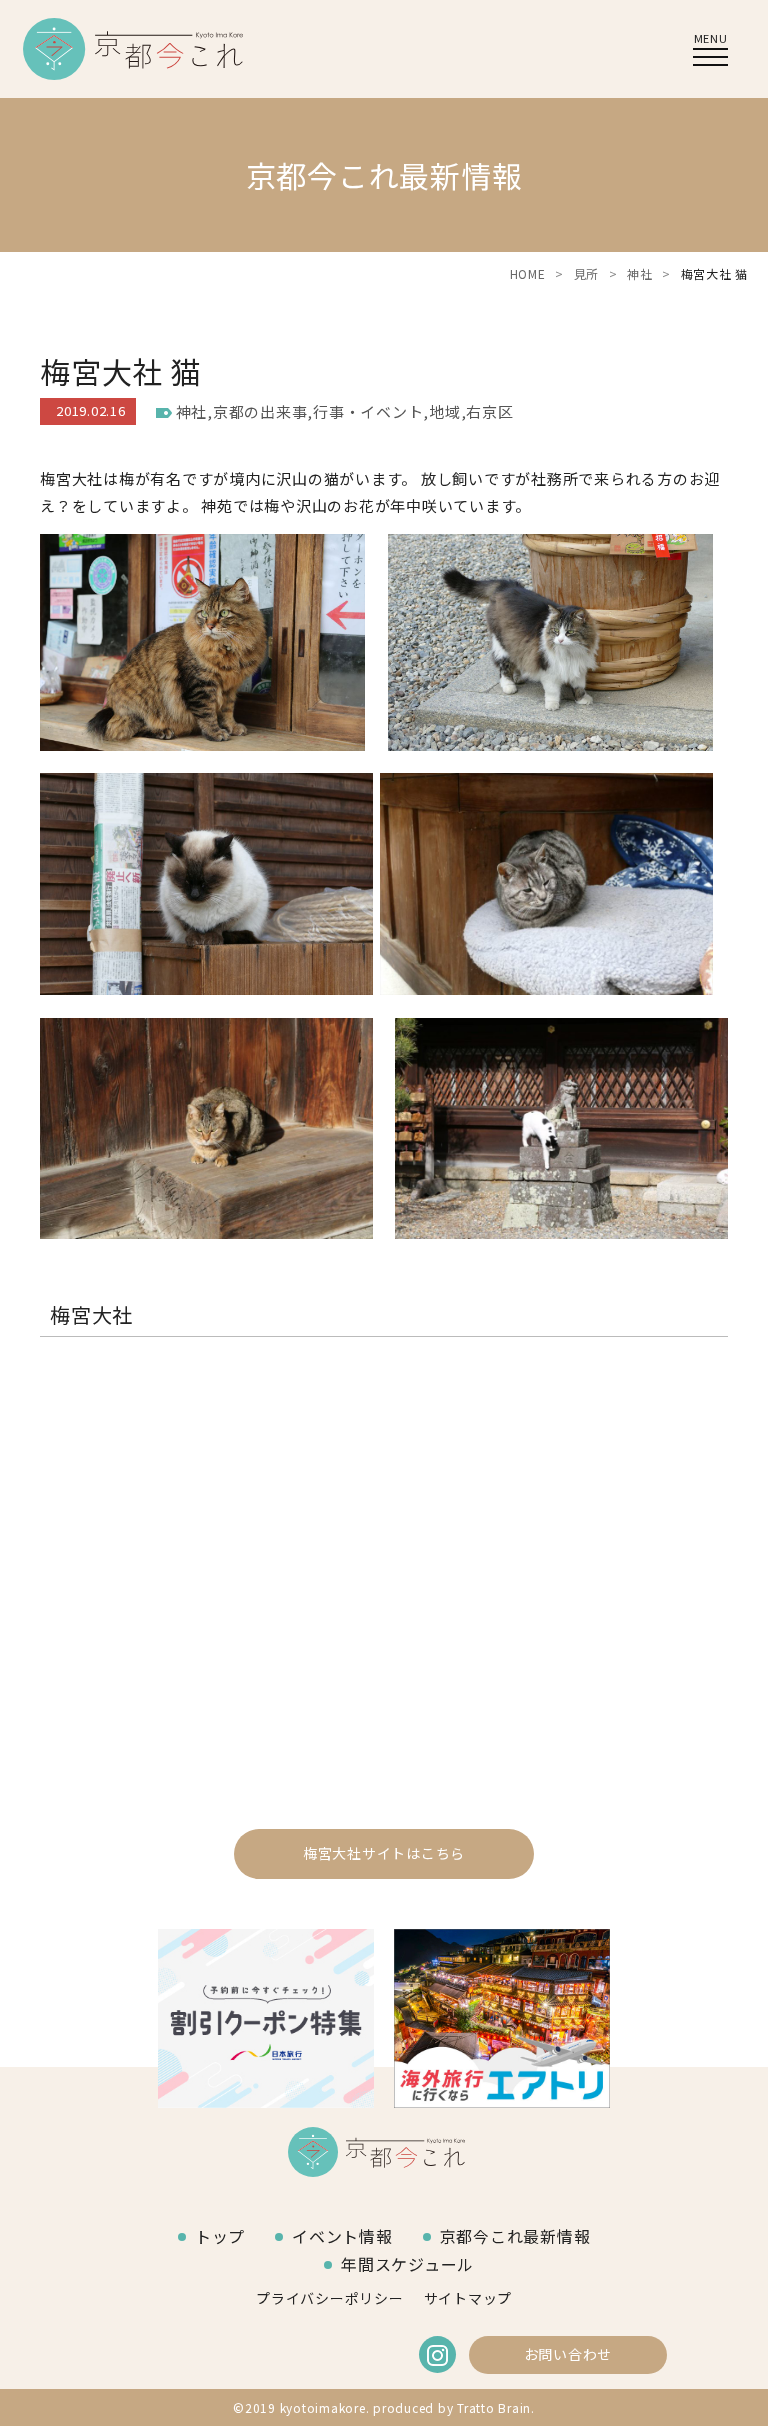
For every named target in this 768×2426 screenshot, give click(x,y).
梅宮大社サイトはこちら (384, 1853)
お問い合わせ (568, 2354)
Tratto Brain (494, 2407)
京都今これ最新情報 (515, 2236)
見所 (587, 273)
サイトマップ (468, 2298)
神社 (640, 273)
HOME (528, 273)
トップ (220, 2236)
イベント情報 (342, 2236)
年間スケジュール (407, 2264)
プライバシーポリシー (330, 2298)
